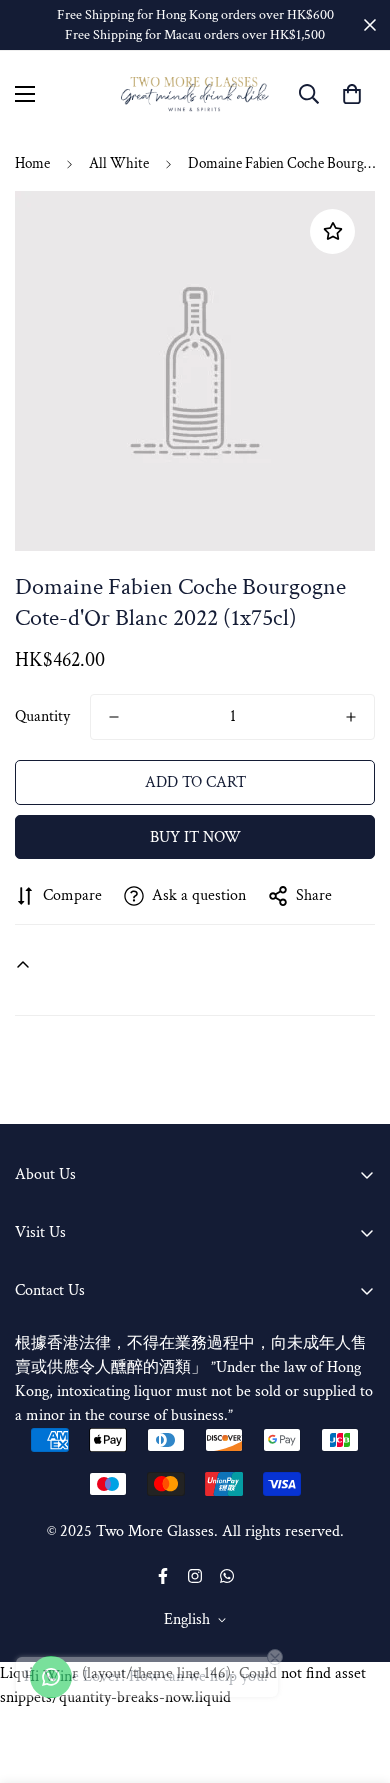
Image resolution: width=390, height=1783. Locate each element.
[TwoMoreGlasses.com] (195, 94)
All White (119, 163)
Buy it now (195, 837)
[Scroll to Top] (354, 1677)
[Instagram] (195, 1576)
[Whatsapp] (227, 1576)
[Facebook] (163, 1576)
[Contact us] (51, 1677)
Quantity (42, 716)
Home (32, 163)
